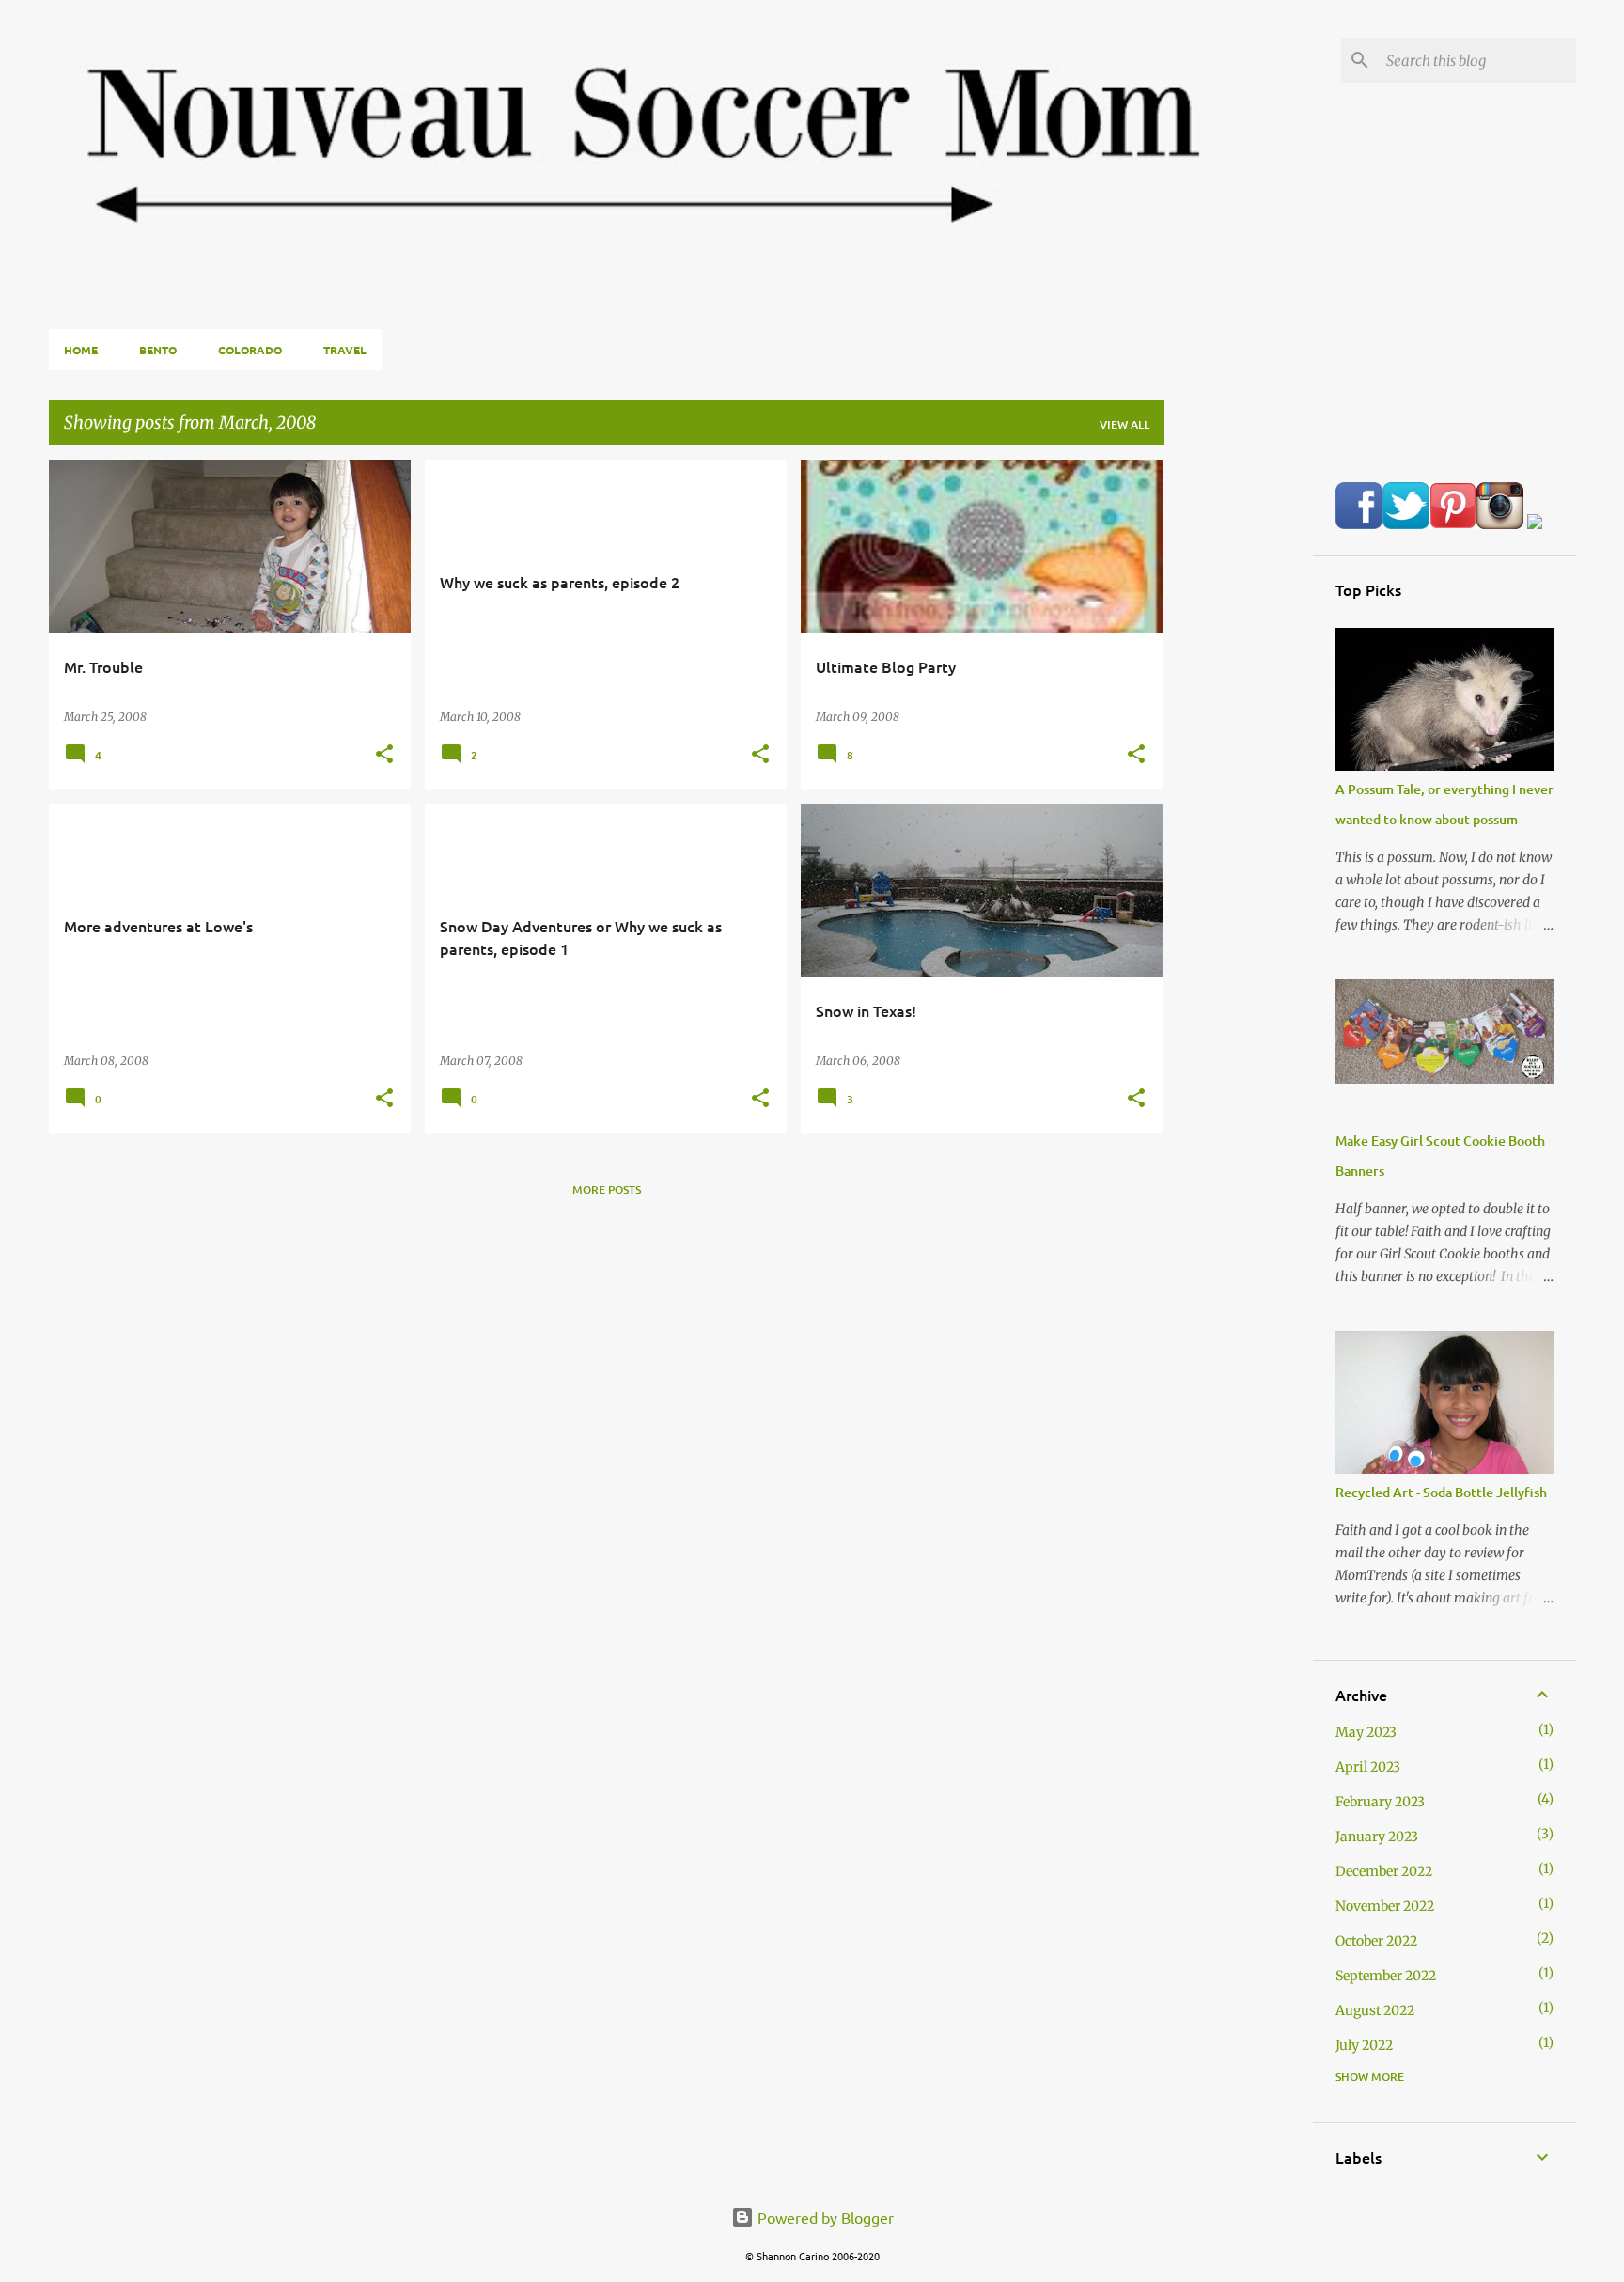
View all (1124, 424)
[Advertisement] (1239, 742)
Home (81, 350)
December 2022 (1384, 1871)
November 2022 (1385, 1906)
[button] (384, 755)
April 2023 (1368, 1767)
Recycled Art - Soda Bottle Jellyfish (1441, 1492)
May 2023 (1366, 1732)
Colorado (250, 350)
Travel (345, 350)
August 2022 (1375, 2010)
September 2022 (1386, 1976)
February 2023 (1380, 1802)
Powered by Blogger (824, 2217)
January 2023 (1377, 1837)
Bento (158, 350)
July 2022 (1364, 2045)
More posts (607, 1189)
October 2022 (1376, 1941)
